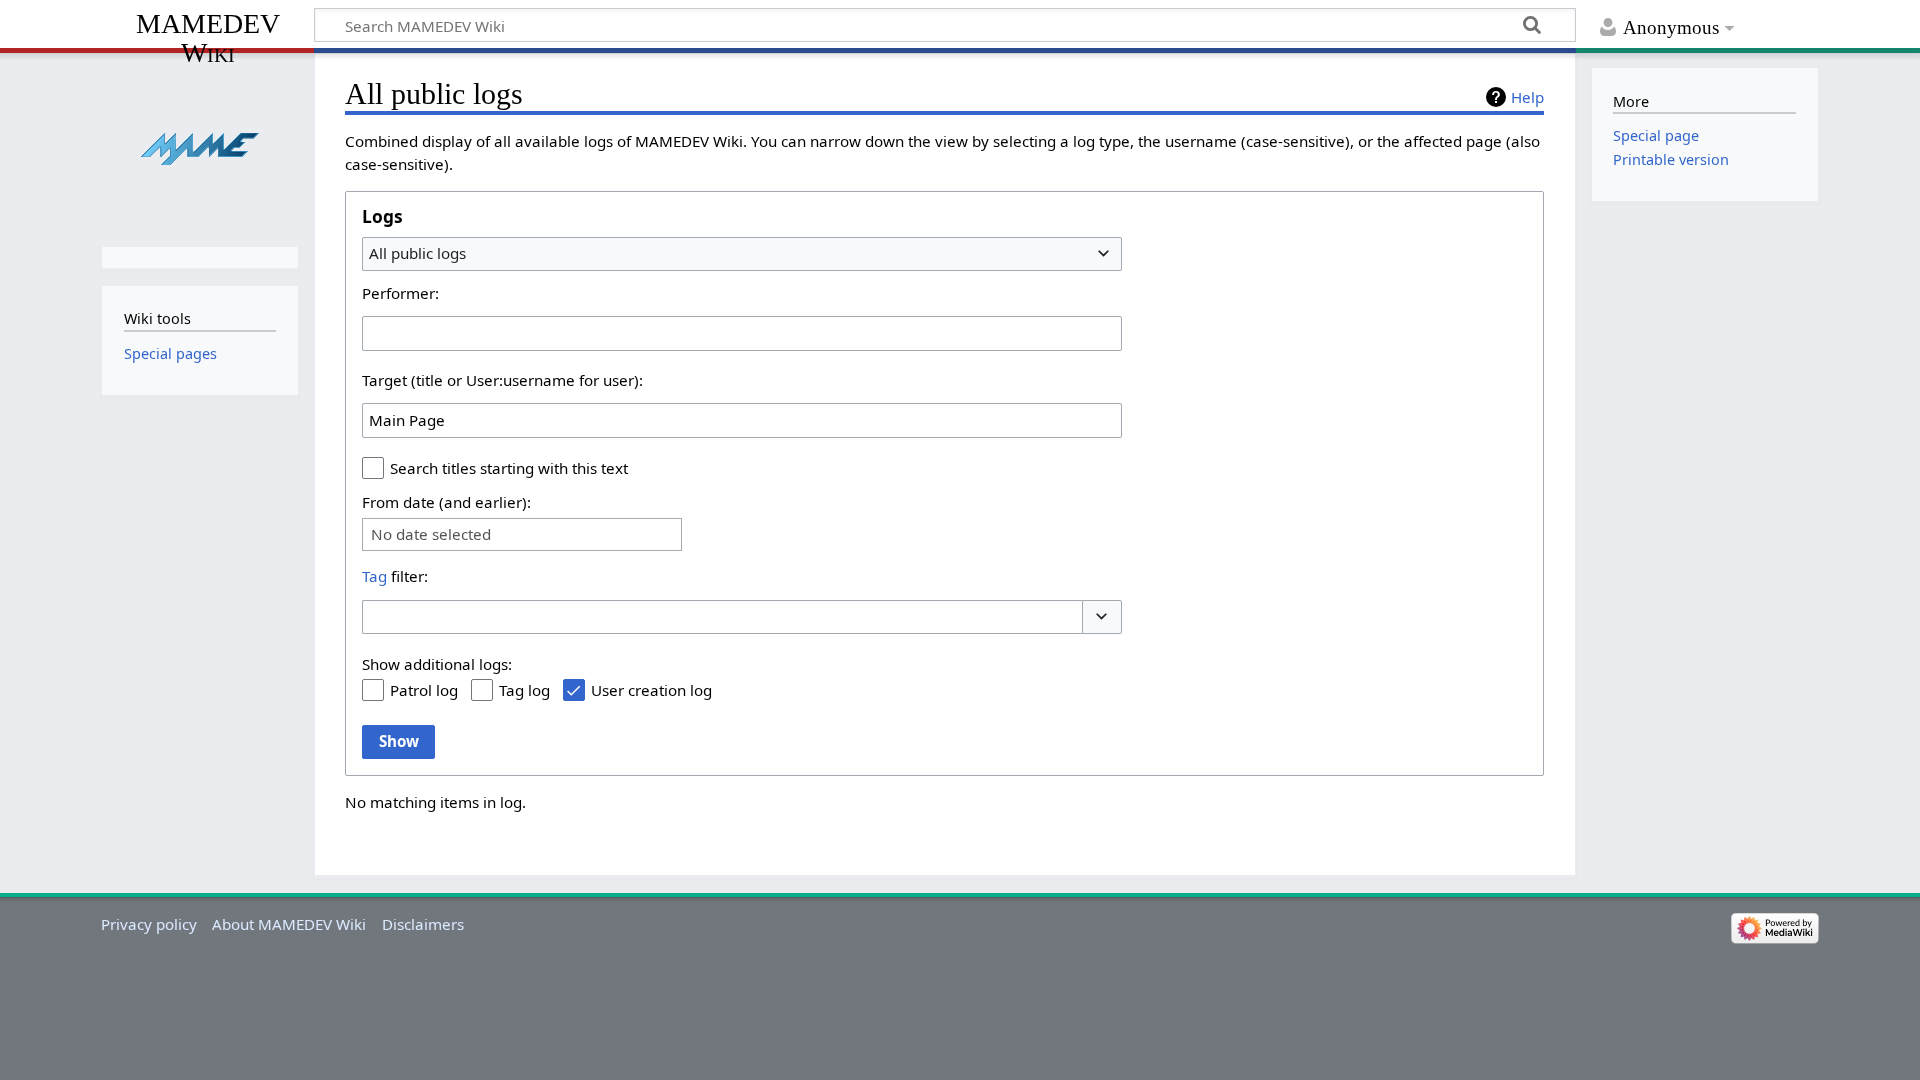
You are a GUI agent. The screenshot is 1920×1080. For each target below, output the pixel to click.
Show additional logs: (437, 664)
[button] (1102, 617)
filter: (395, 576)
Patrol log (424, 690)
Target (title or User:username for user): (502, 380)
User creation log (651, 690)
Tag (374, 576)
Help (1527, 97)
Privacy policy (149, 924)
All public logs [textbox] (417, 253)
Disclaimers (423, 924)
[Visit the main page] (199, 147)
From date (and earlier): (446, 502)
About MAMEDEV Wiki (289, 924)
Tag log (524, 690)
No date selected (431, 534)
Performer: (400, 293)
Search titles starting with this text (509, 468)
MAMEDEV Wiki (208, 37)
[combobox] (742, 254)
